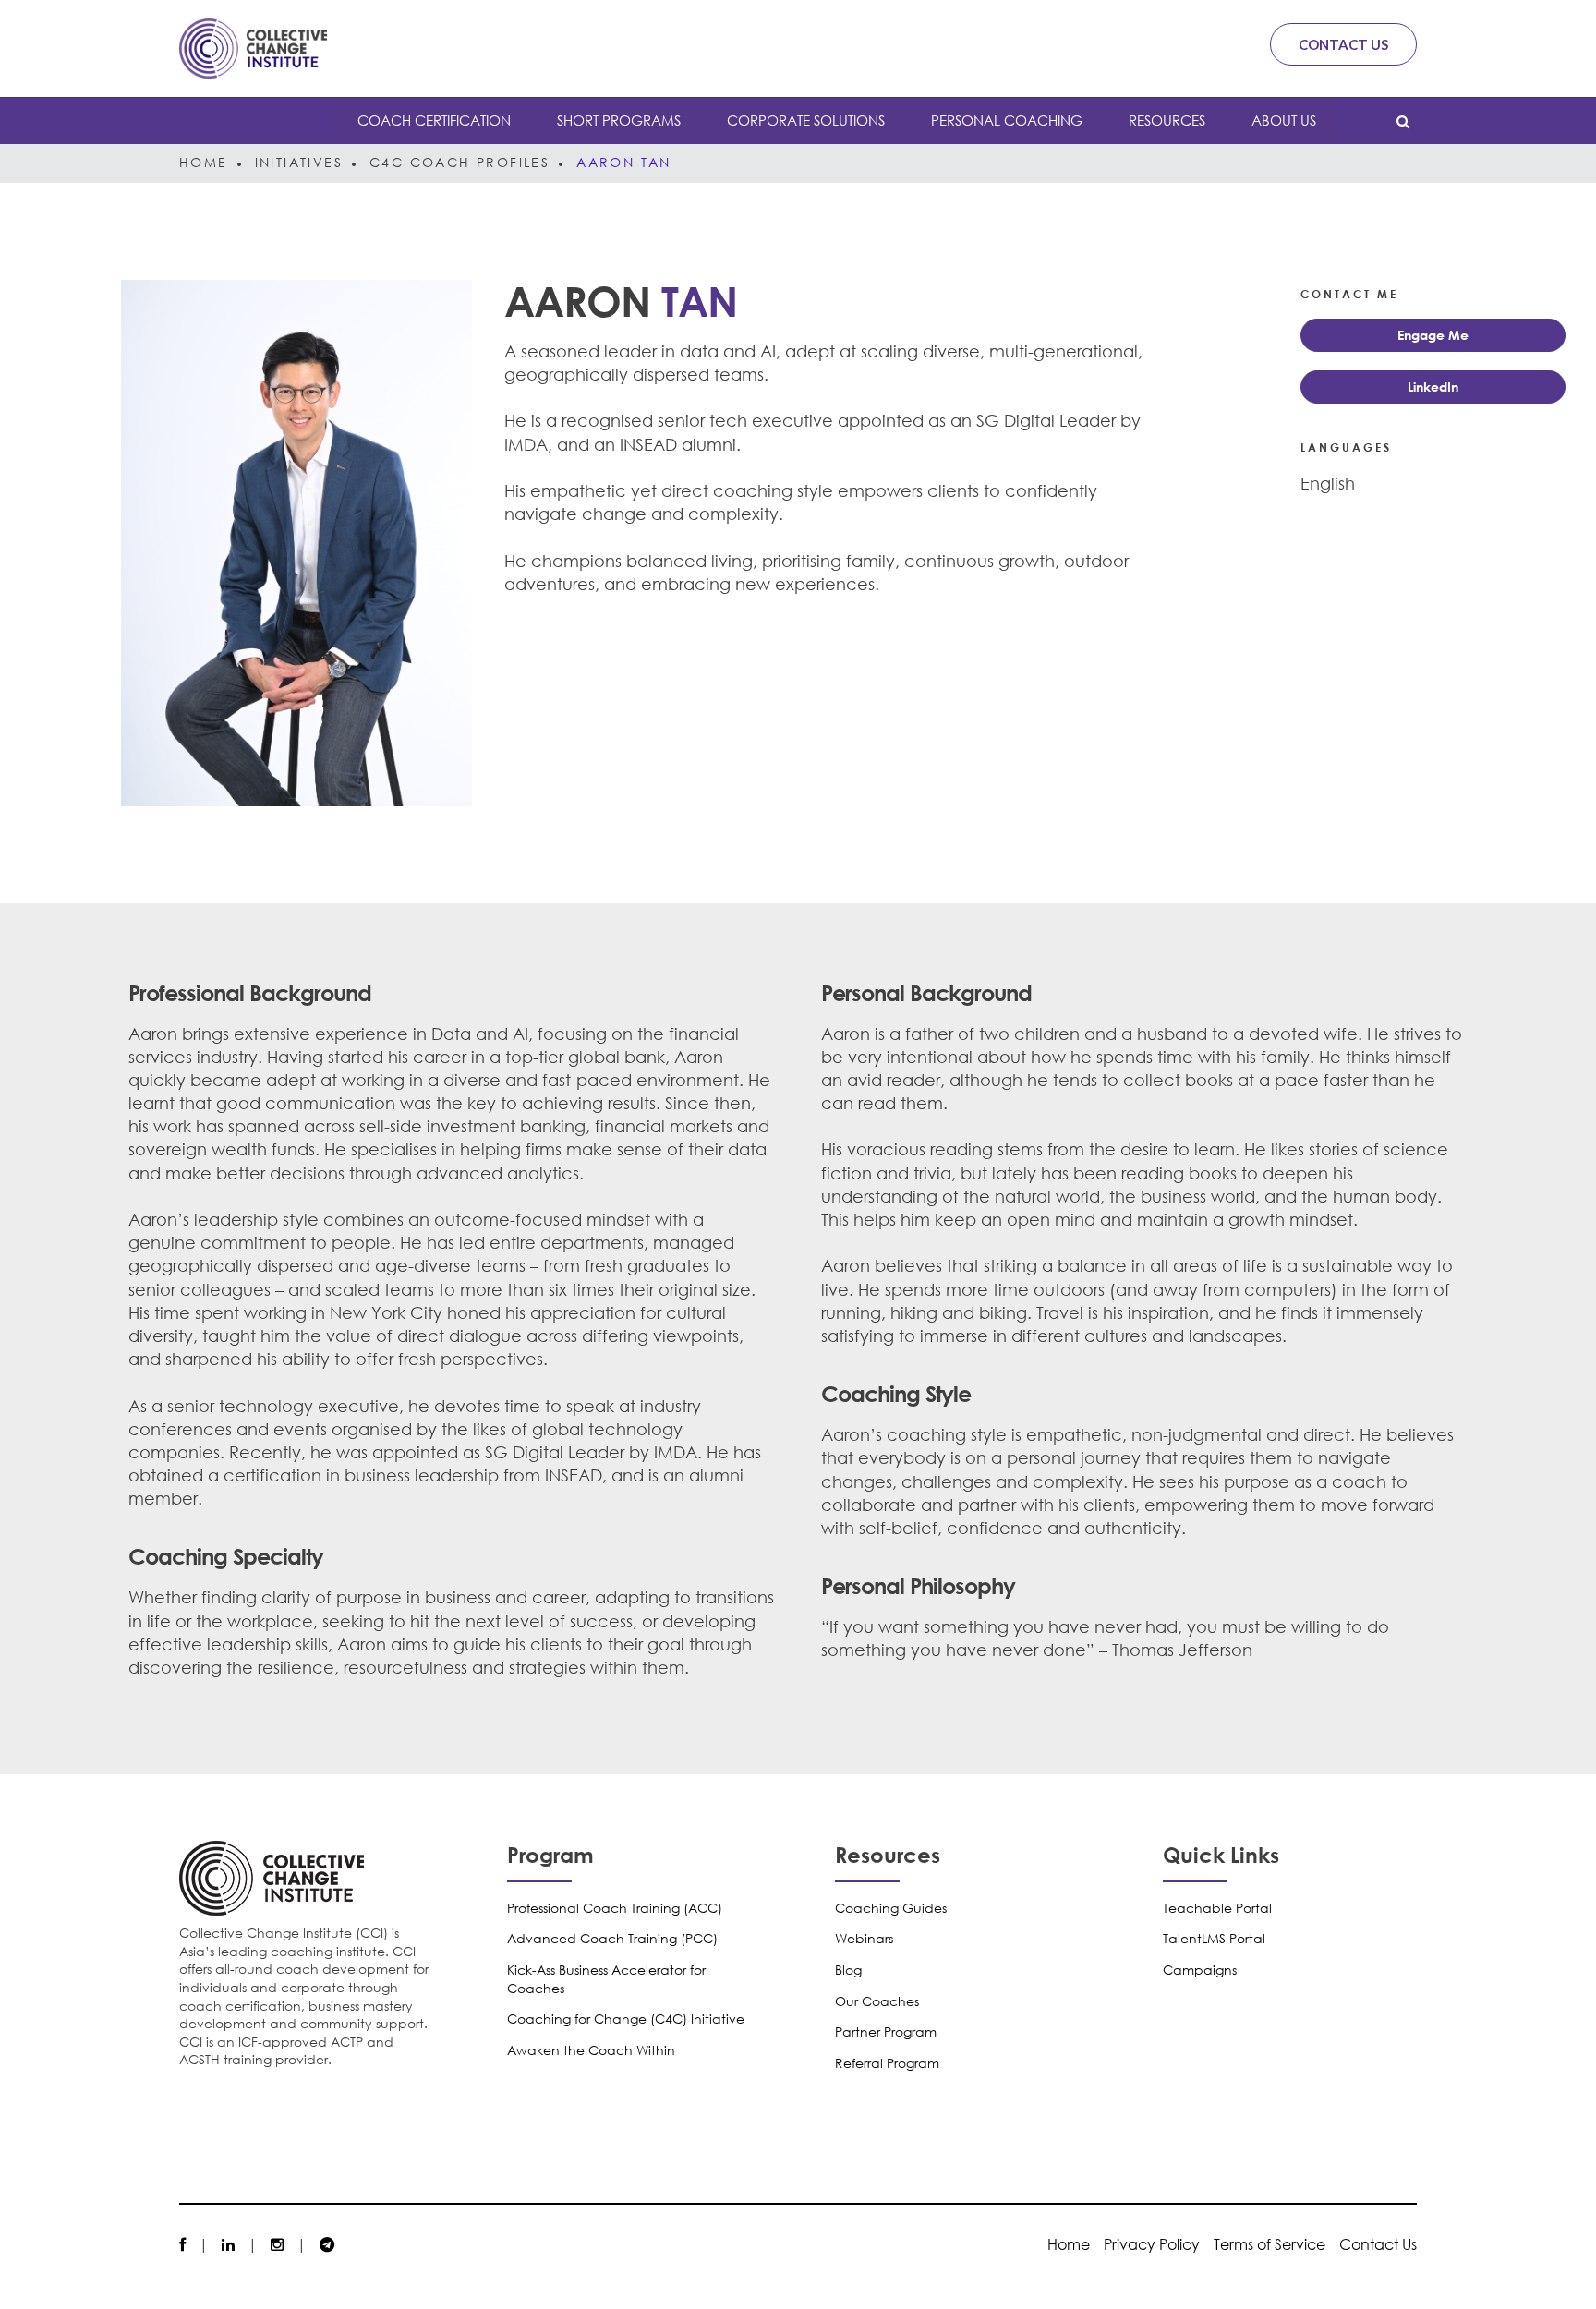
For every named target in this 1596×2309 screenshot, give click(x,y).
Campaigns (1200, 1970)
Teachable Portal (1217, 1908)
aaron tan (624, 162)
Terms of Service (1270, 2244)
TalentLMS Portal (1214, 1938)
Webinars (864, 1938)
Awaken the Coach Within (591, 2050)
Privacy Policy (1152, 2244)
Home (204, 162)
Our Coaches (877, 2001)
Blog (848, 1970)
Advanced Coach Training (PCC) (612, 1938)
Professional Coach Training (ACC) (615, 1908)
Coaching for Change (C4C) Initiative (626, 2019)
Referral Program (887, 2063)
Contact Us (1343, 44)
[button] (1433, 335)
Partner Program (886, 2031)
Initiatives (299, 162)
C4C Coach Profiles (459, 162)
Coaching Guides (891, 1908)
